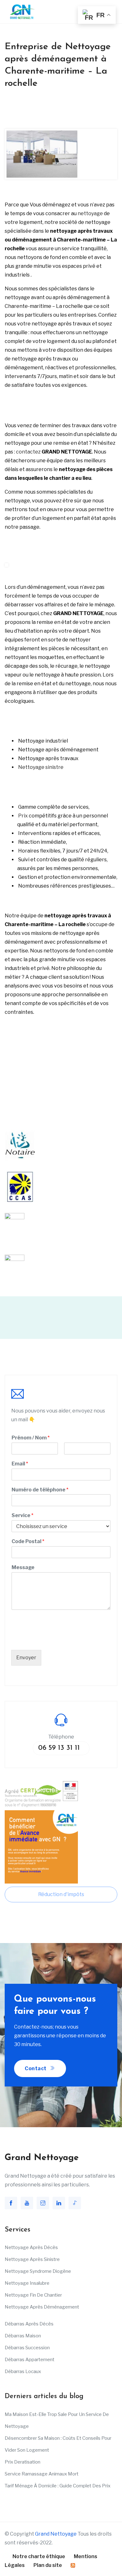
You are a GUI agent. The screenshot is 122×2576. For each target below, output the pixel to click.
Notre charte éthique (39, 2556)
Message (23, 1567)
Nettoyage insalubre (27, 2283)
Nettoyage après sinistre (32, 2259)
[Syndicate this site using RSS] (73, 2565)
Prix (23, 816)
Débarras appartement (30, 2360)
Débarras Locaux (23, 2371)
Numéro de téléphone (40, 1490)
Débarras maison (23, 2336)
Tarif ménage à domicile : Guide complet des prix (58, 2486)
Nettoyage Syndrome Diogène (38, 2271)
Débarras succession (27, 2348)
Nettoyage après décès (31, 2247)
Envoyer (26, 1658)
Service (23, 1515)
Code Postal (28, 1541)
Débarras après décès (29, 2324)
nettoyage (90, 213)
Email (20, 1464)
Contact (36, 2068)
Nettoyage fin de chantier (33, 2295)
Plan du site (48, 2565)
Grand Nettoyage (56, 2534)
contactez (28, 452)
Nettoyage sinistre (41, 767)
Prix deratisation (23, 2462)
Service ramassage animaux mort (42, 2474)
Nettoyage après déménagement (42, 2307)
